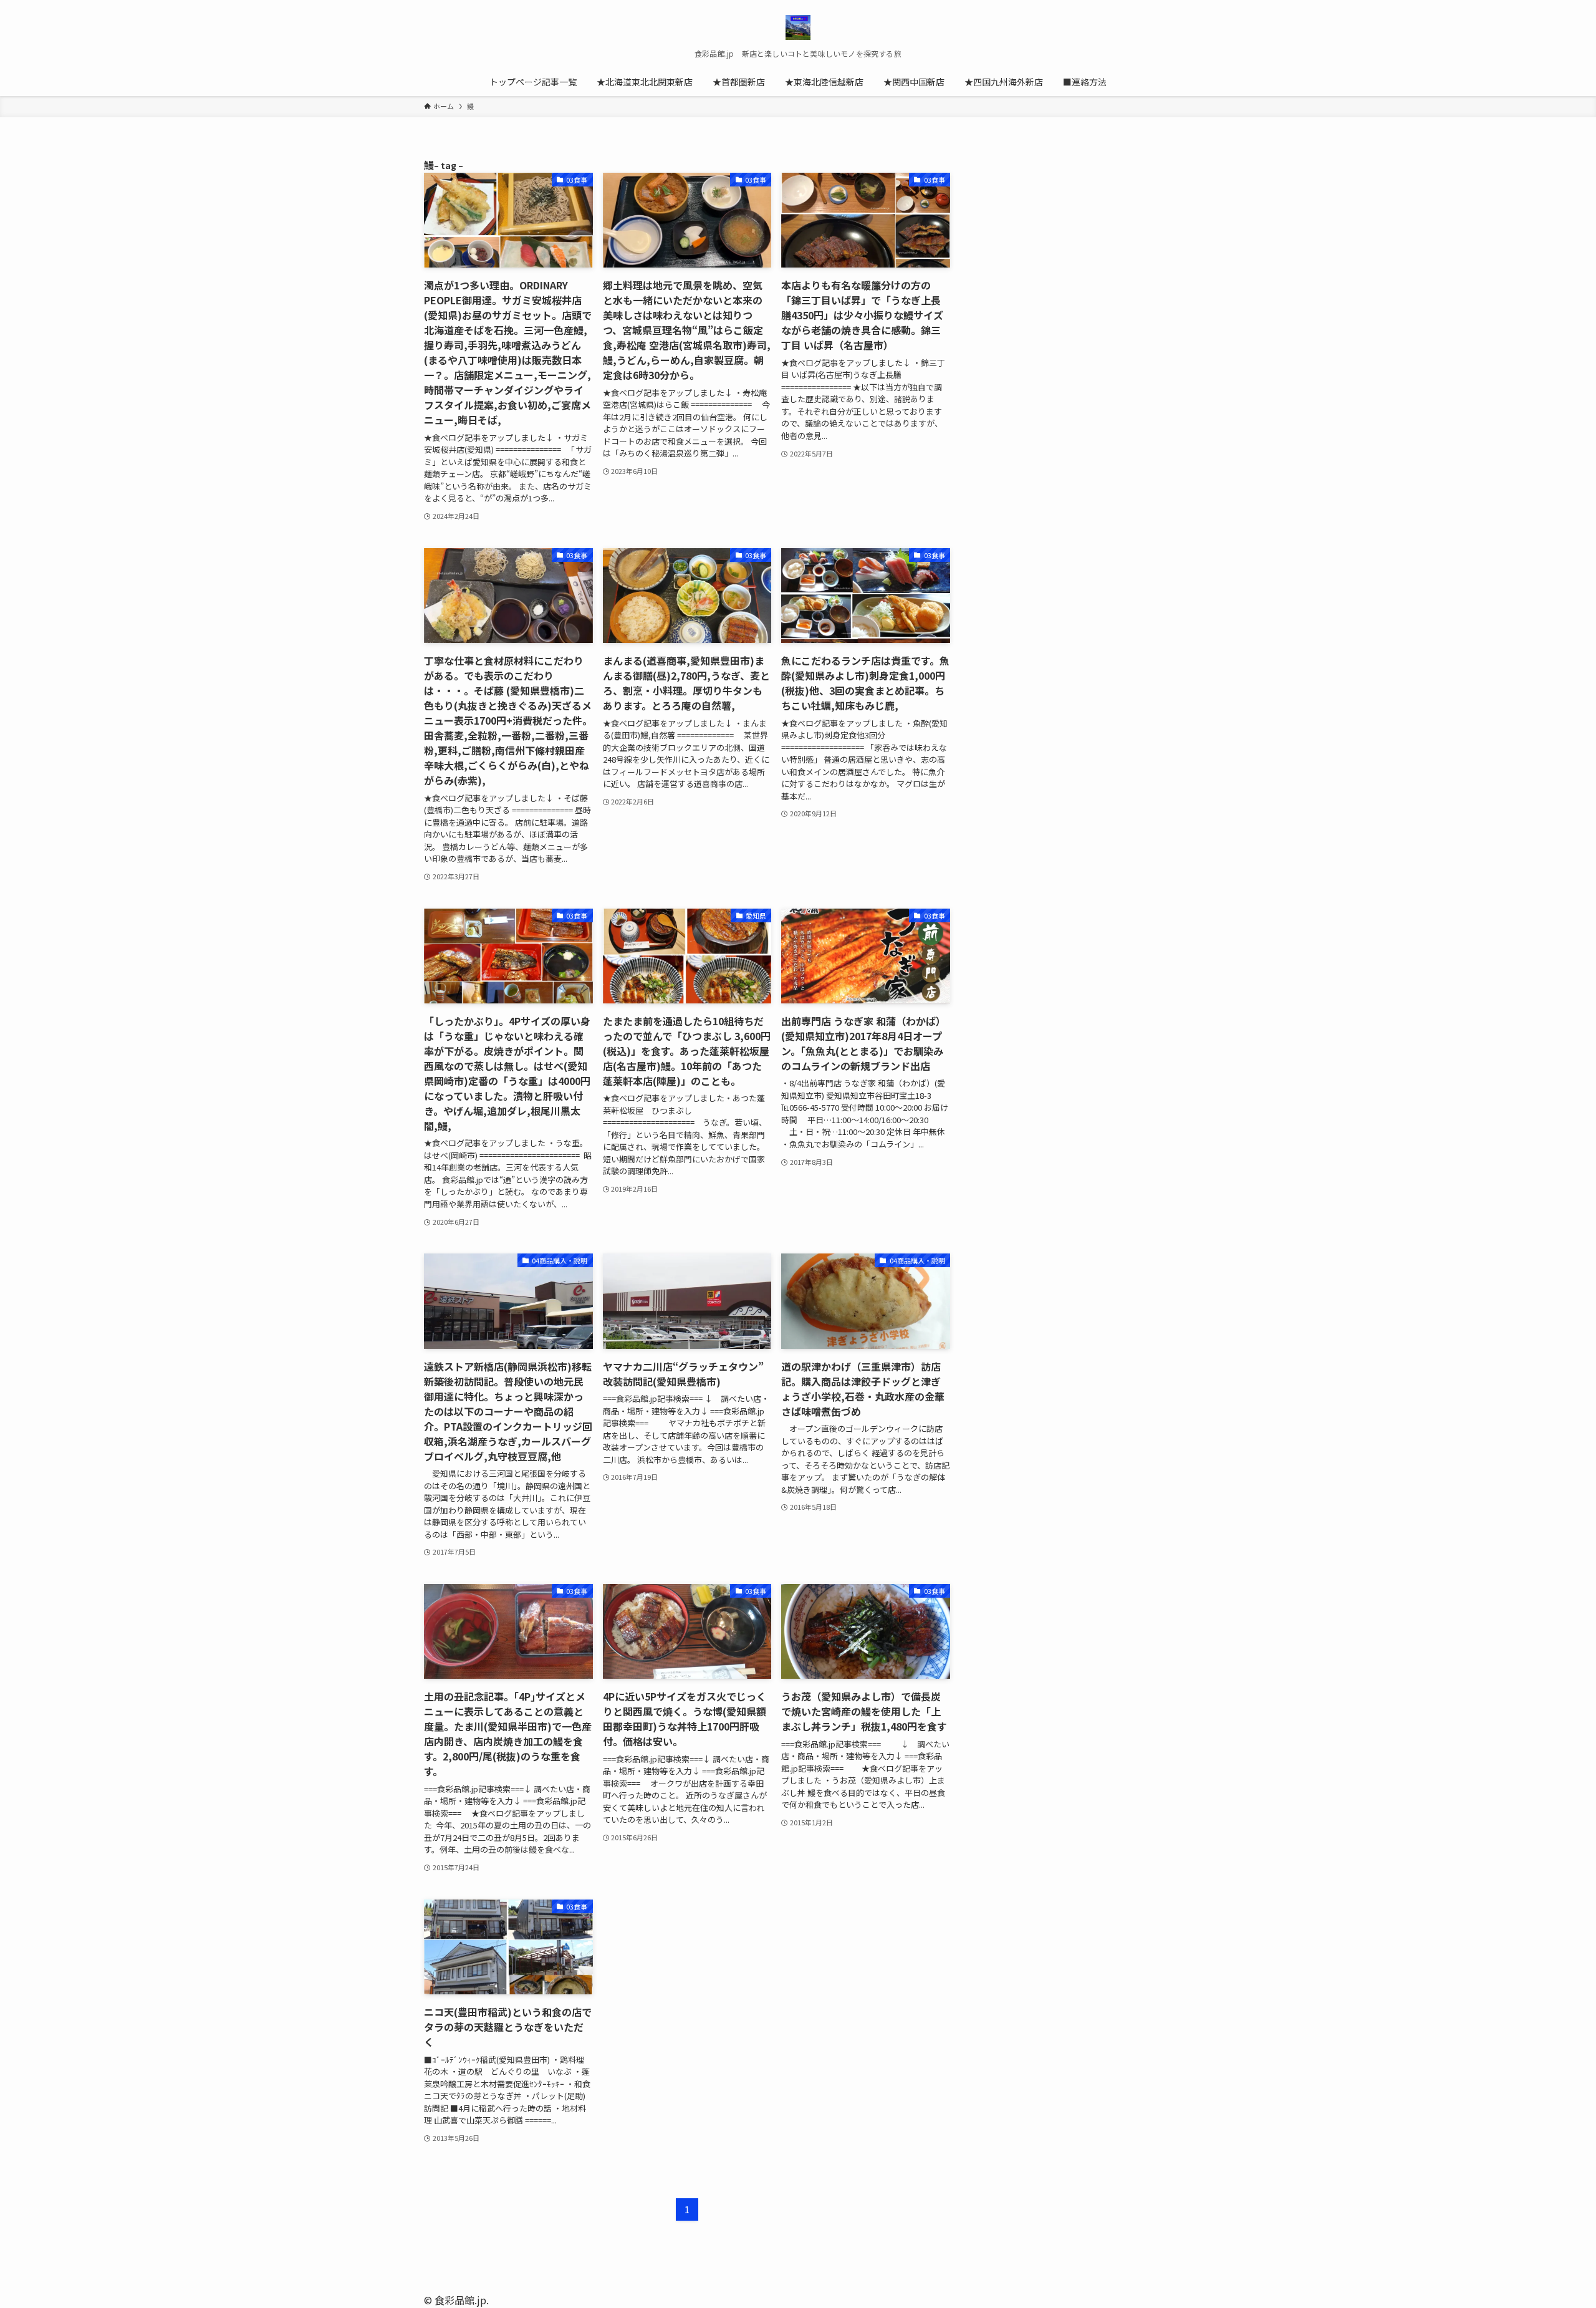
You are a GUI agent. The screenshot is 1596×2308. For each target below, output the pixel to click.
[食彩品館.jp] (798, 27)
